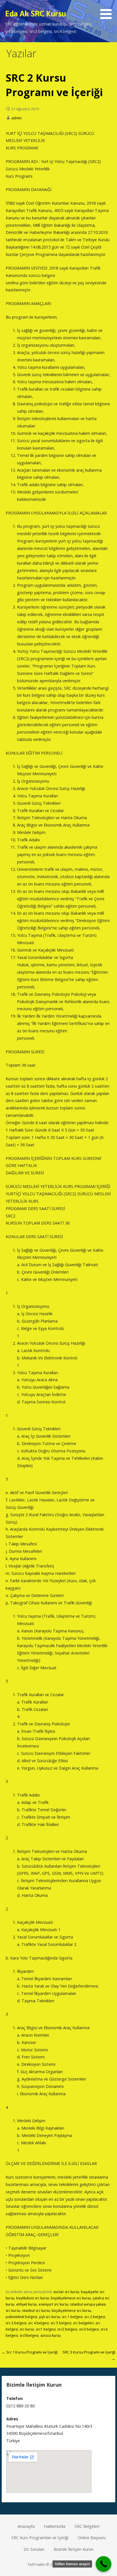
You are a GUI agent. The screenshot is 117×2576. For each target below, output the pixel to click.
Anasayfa (26, 2526)
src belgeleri (83, 2323)
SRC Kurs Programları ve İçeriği (40, 2538)
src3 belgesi (89, 2329)
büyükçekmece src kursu (71, 2298)
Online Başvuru (92, 2538)
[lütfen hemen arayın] (104, 2564)
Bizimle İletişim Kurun (74, 2549)
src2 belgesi (67, 2329)
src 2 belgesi (95, 2317)
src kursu (27, 2329)
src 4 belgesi (38, 2323)
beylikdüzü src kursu (33, 2298)
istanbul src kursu (36, 2311)
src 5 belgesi (61, 2323)
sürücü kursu (51, 2335)
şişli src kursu (50, 2317)
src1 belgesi (46, 2329)
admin (17, 118)
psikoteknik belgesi (21, 2317)
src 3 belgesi (16, 2323)
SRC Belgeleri (87, 2526)
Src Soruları (34, 2549)
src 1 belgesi (72, 2317)
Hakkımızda (55, 2526)
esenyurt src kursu (54, 2304)
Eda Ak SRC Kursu (35, 13)
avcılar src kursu (66, 2292)
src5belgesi (29, 2335)
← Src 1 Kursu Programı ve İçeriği (30, 2352)
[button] (108, 10)
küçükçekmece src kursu (71, 2311)
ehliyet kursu (27, 2304)
